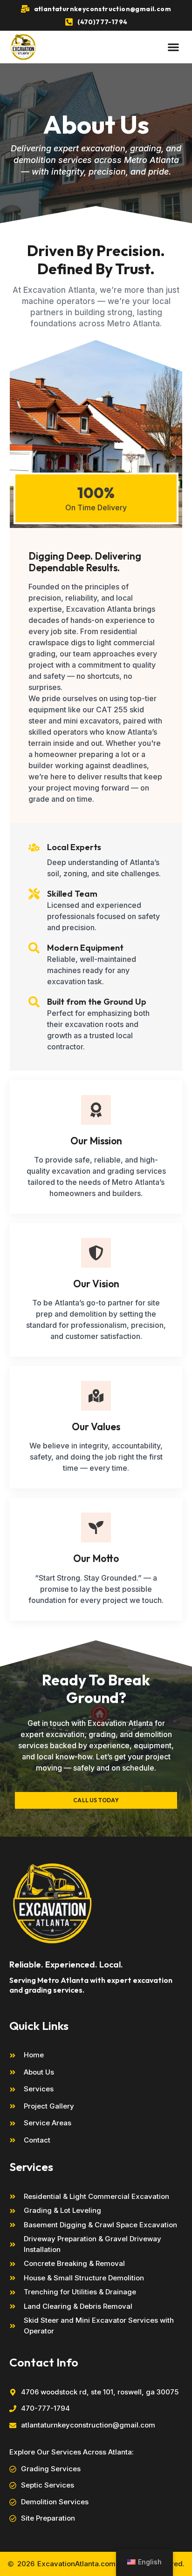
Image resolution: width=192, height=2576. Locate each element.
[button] (173, 47)
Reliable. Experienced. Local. (66, 1964)
